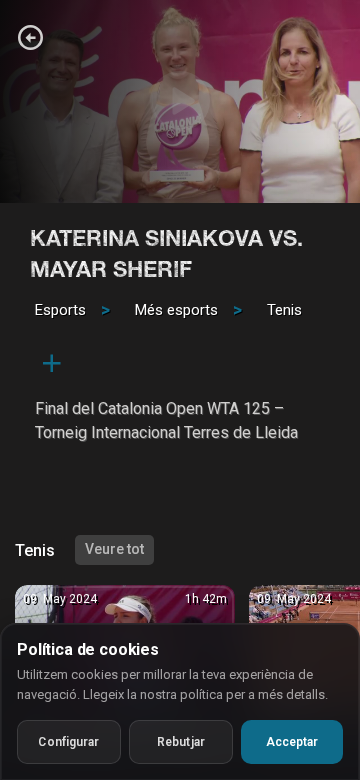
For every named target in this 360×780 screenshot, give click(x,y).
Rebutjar (181, 742)
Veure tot (114, 549)
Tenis (284, 310)
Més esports (176, 310)
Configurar (68, 742)
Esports (60, 310)
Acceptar (292, 742)
